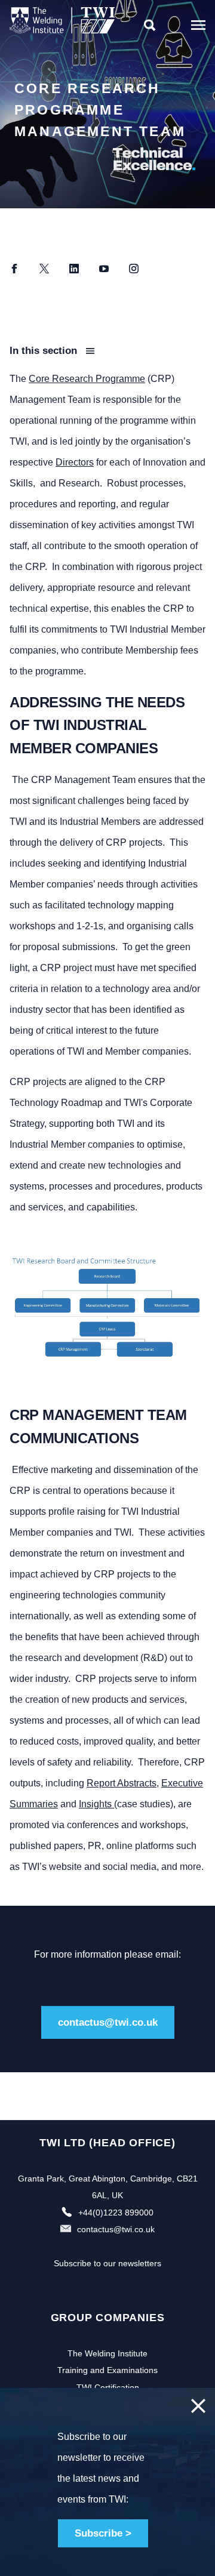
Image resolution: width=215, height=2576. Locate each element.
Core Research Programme (87, 379)
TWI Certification (108, 2387)
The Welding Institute (107, 2353)
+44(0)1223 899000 (116, 2213)
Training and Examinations (107, 2370)
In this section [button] (45, 351)
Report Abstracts (122, 1783)
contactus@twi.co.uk (108, 2022)
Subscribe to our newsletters (107, 2263)
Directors (75, 462)
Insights (96, 1804)
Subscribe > (103, 2533)
